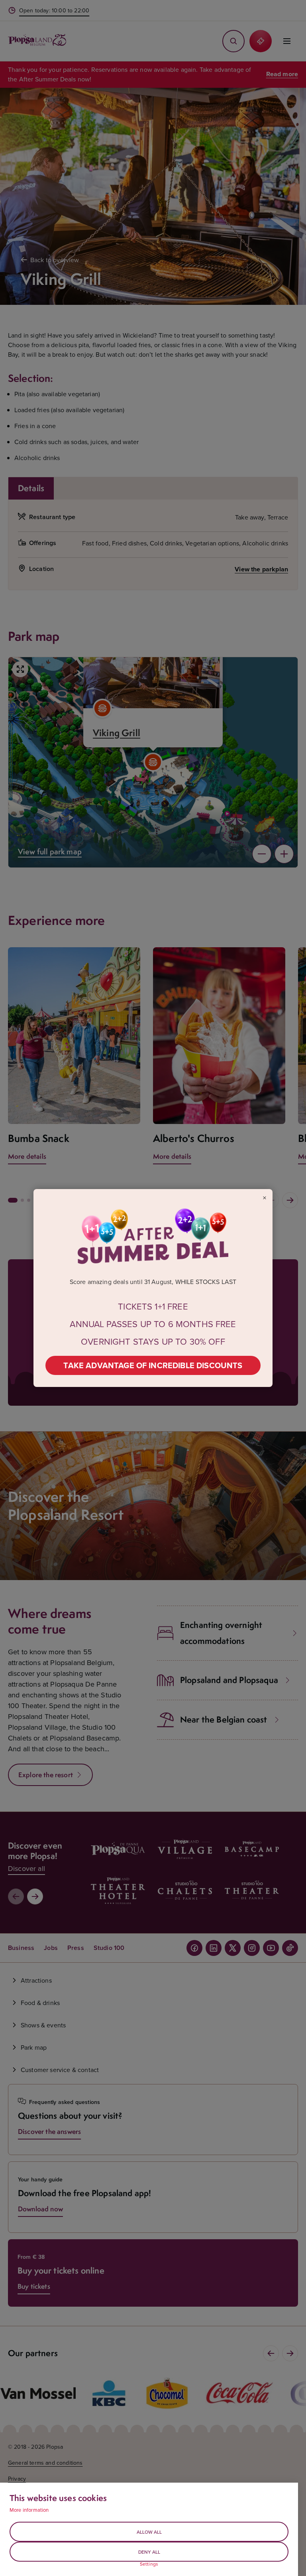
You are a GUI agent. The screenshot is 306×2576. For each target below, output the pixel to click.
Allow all (149, 2532)
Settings (149, 2564)
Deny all (149, 2552)
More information (29, 2510)
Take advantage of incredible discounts (153, 1365)
